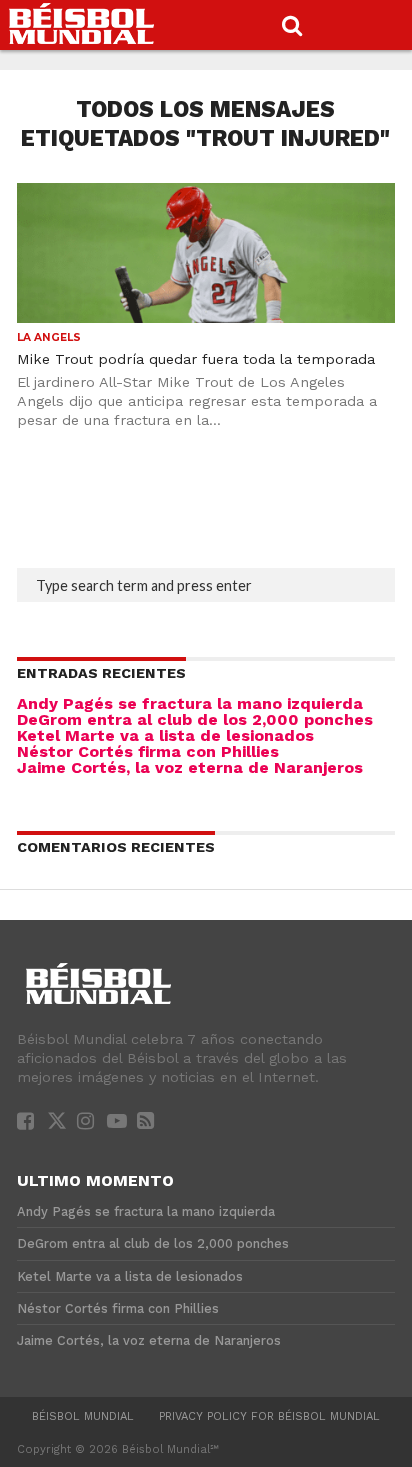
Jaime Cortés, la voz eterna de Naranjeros (190, 767)
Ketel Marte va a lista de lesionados (165, 735)
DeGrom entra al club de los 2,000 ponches (195, 719)
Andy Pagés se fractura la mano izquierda (190, 703)
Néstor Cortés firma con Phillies (148, 751)
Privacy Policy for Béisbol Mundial (269, 1416)
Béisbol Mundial (83, 1416)
